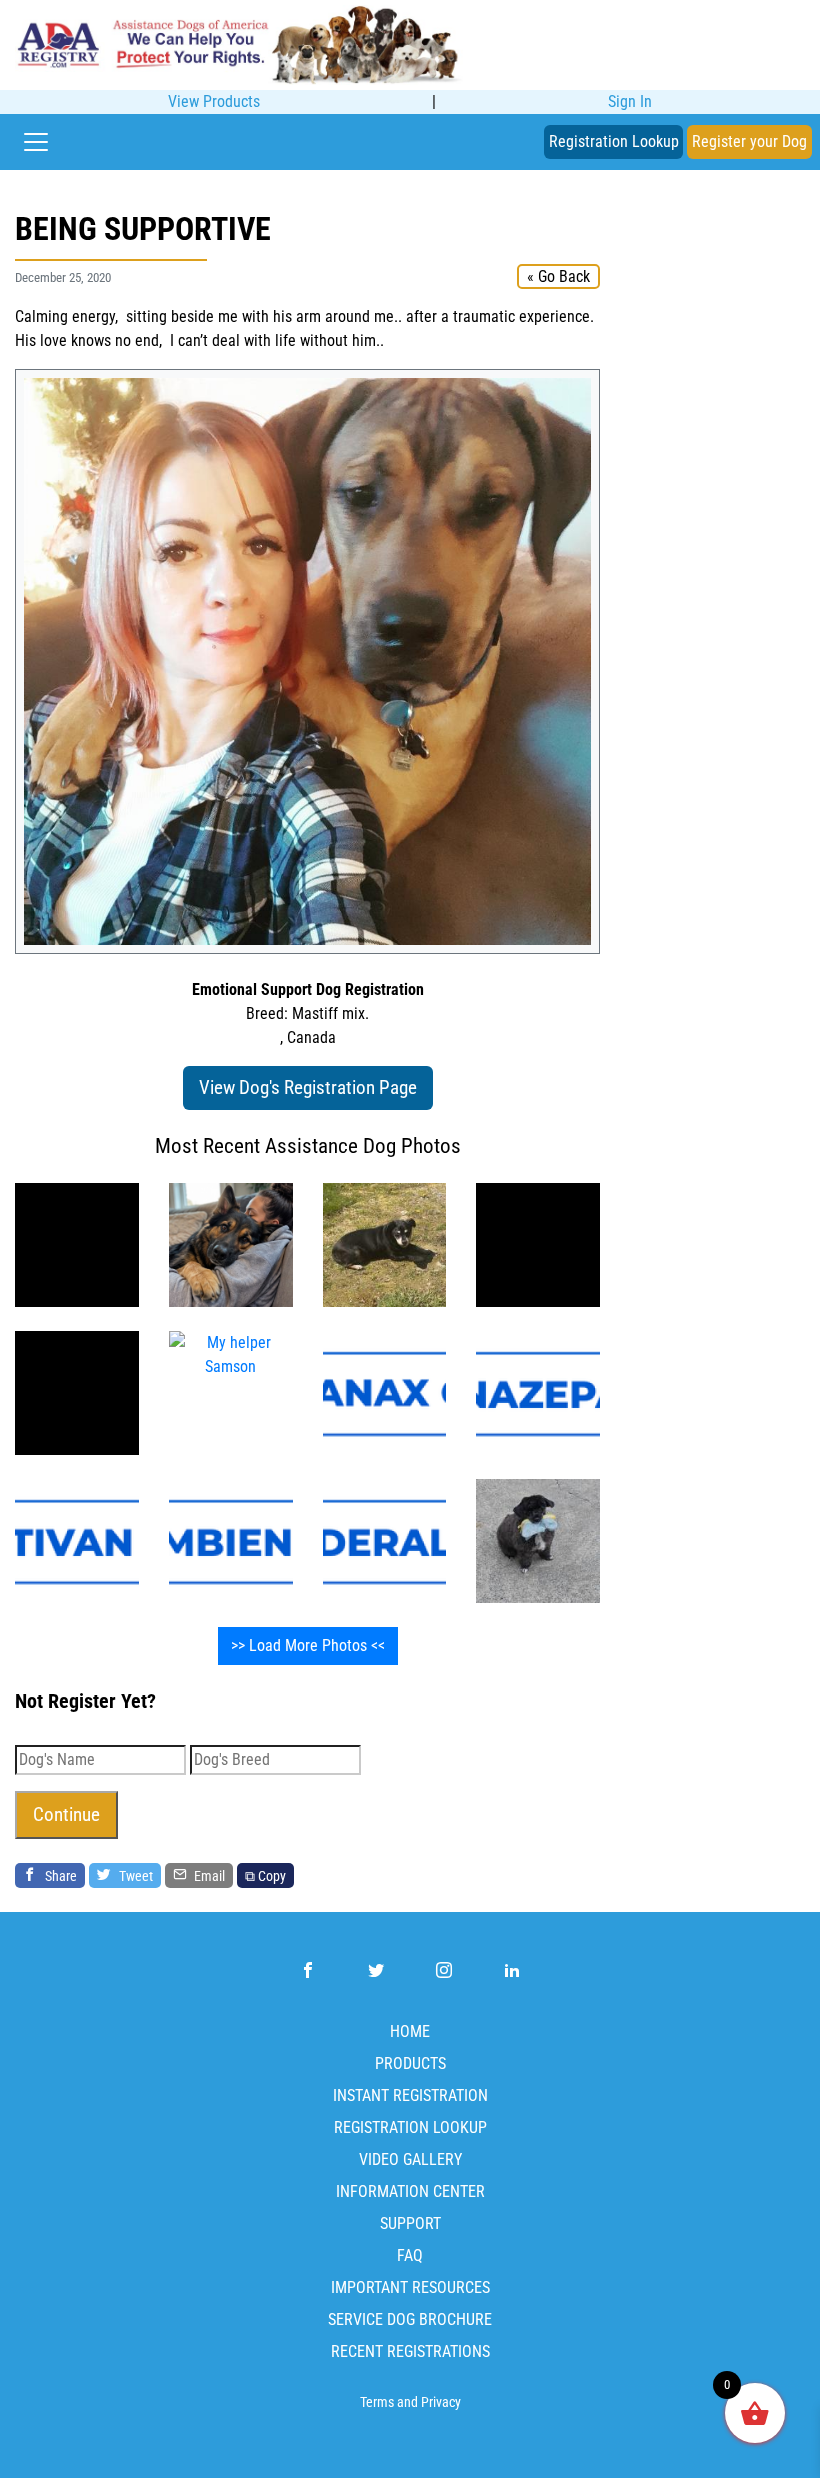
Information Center (410, 2191)
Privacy (441, 2402)
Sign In (630, 101)
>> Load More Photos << (308, 1645)
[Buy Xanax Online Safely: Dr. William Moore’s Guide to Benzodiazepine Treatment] (385, 1391)
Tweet (134, 1875)
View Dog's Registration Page (308, 1087)
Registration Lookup (614, 141)
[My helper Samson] (538, 1243)
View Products (214, 101)
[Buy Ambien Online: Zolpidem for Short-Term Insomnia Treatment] (231, 1539)
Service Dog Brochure (410, 2319)
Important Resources (410, 2287)
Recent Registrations (410, 2351)
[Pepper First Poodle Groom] (538, 1539)
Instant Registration (410, 2095)
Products (410, 2063)
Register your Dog (749, 141)
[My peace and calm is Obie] (385, 1243)
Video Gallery (410, 2159)
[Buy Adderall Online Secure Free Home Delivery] (385, 1539)
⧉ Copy (265, 1875)
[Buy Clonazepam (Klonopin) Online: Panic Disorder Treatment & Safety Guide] (538, 1391)
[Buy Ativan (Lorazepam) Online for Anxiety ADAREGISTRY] (77, 1539)
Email (208, 1875)
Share (59, 1875)
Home (410, 2031)
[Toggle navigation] (36, 142)
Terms (377, 2402)
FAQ (410, 2255)
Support (410, 2223)
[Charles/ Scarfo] (77, 1243)
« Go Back (558, 276)
